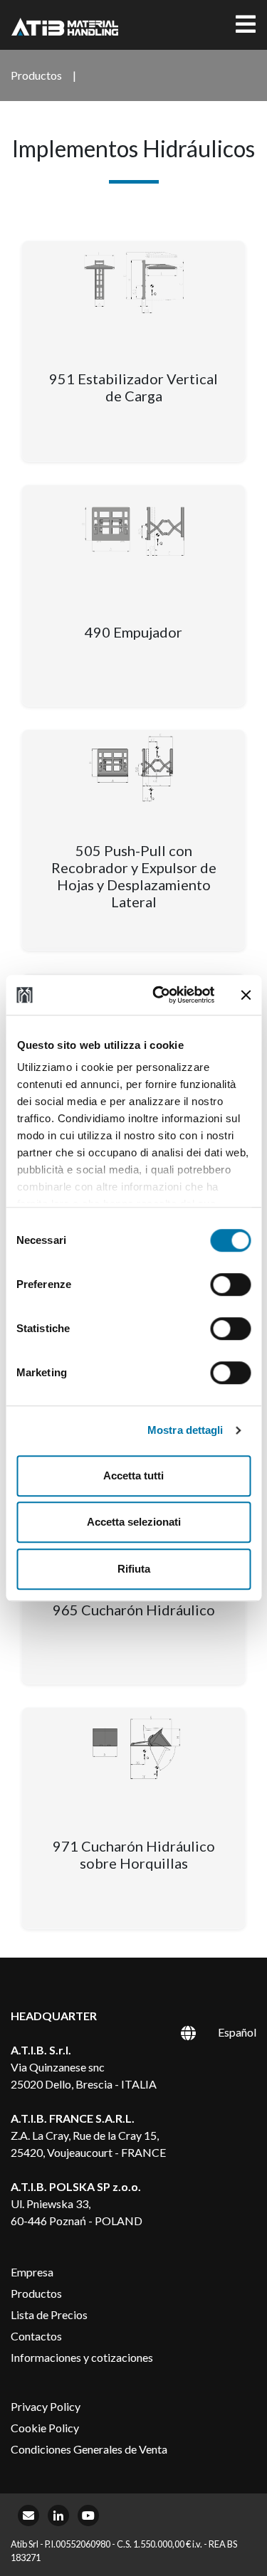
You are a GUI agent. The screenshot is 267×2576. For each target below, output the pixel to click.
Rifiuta (134, 1569)
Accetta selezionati (134, 1522)
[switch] (230, 1284)
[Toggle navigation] (246, 25)
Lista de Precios (49, 2314)
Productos (36, 2293)
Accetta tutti (133, 1476)
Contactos (36, 2336)
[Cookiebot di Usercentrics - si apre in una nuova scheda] (159, 995)
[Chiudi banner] (246, 995)
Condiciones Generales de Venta (89, 2449)
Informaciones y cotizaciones (82, 2357)
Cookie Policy (45, 2428)
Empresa (32, 2272)
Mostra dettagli (185, 1430)
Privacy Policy (46, 2406)
